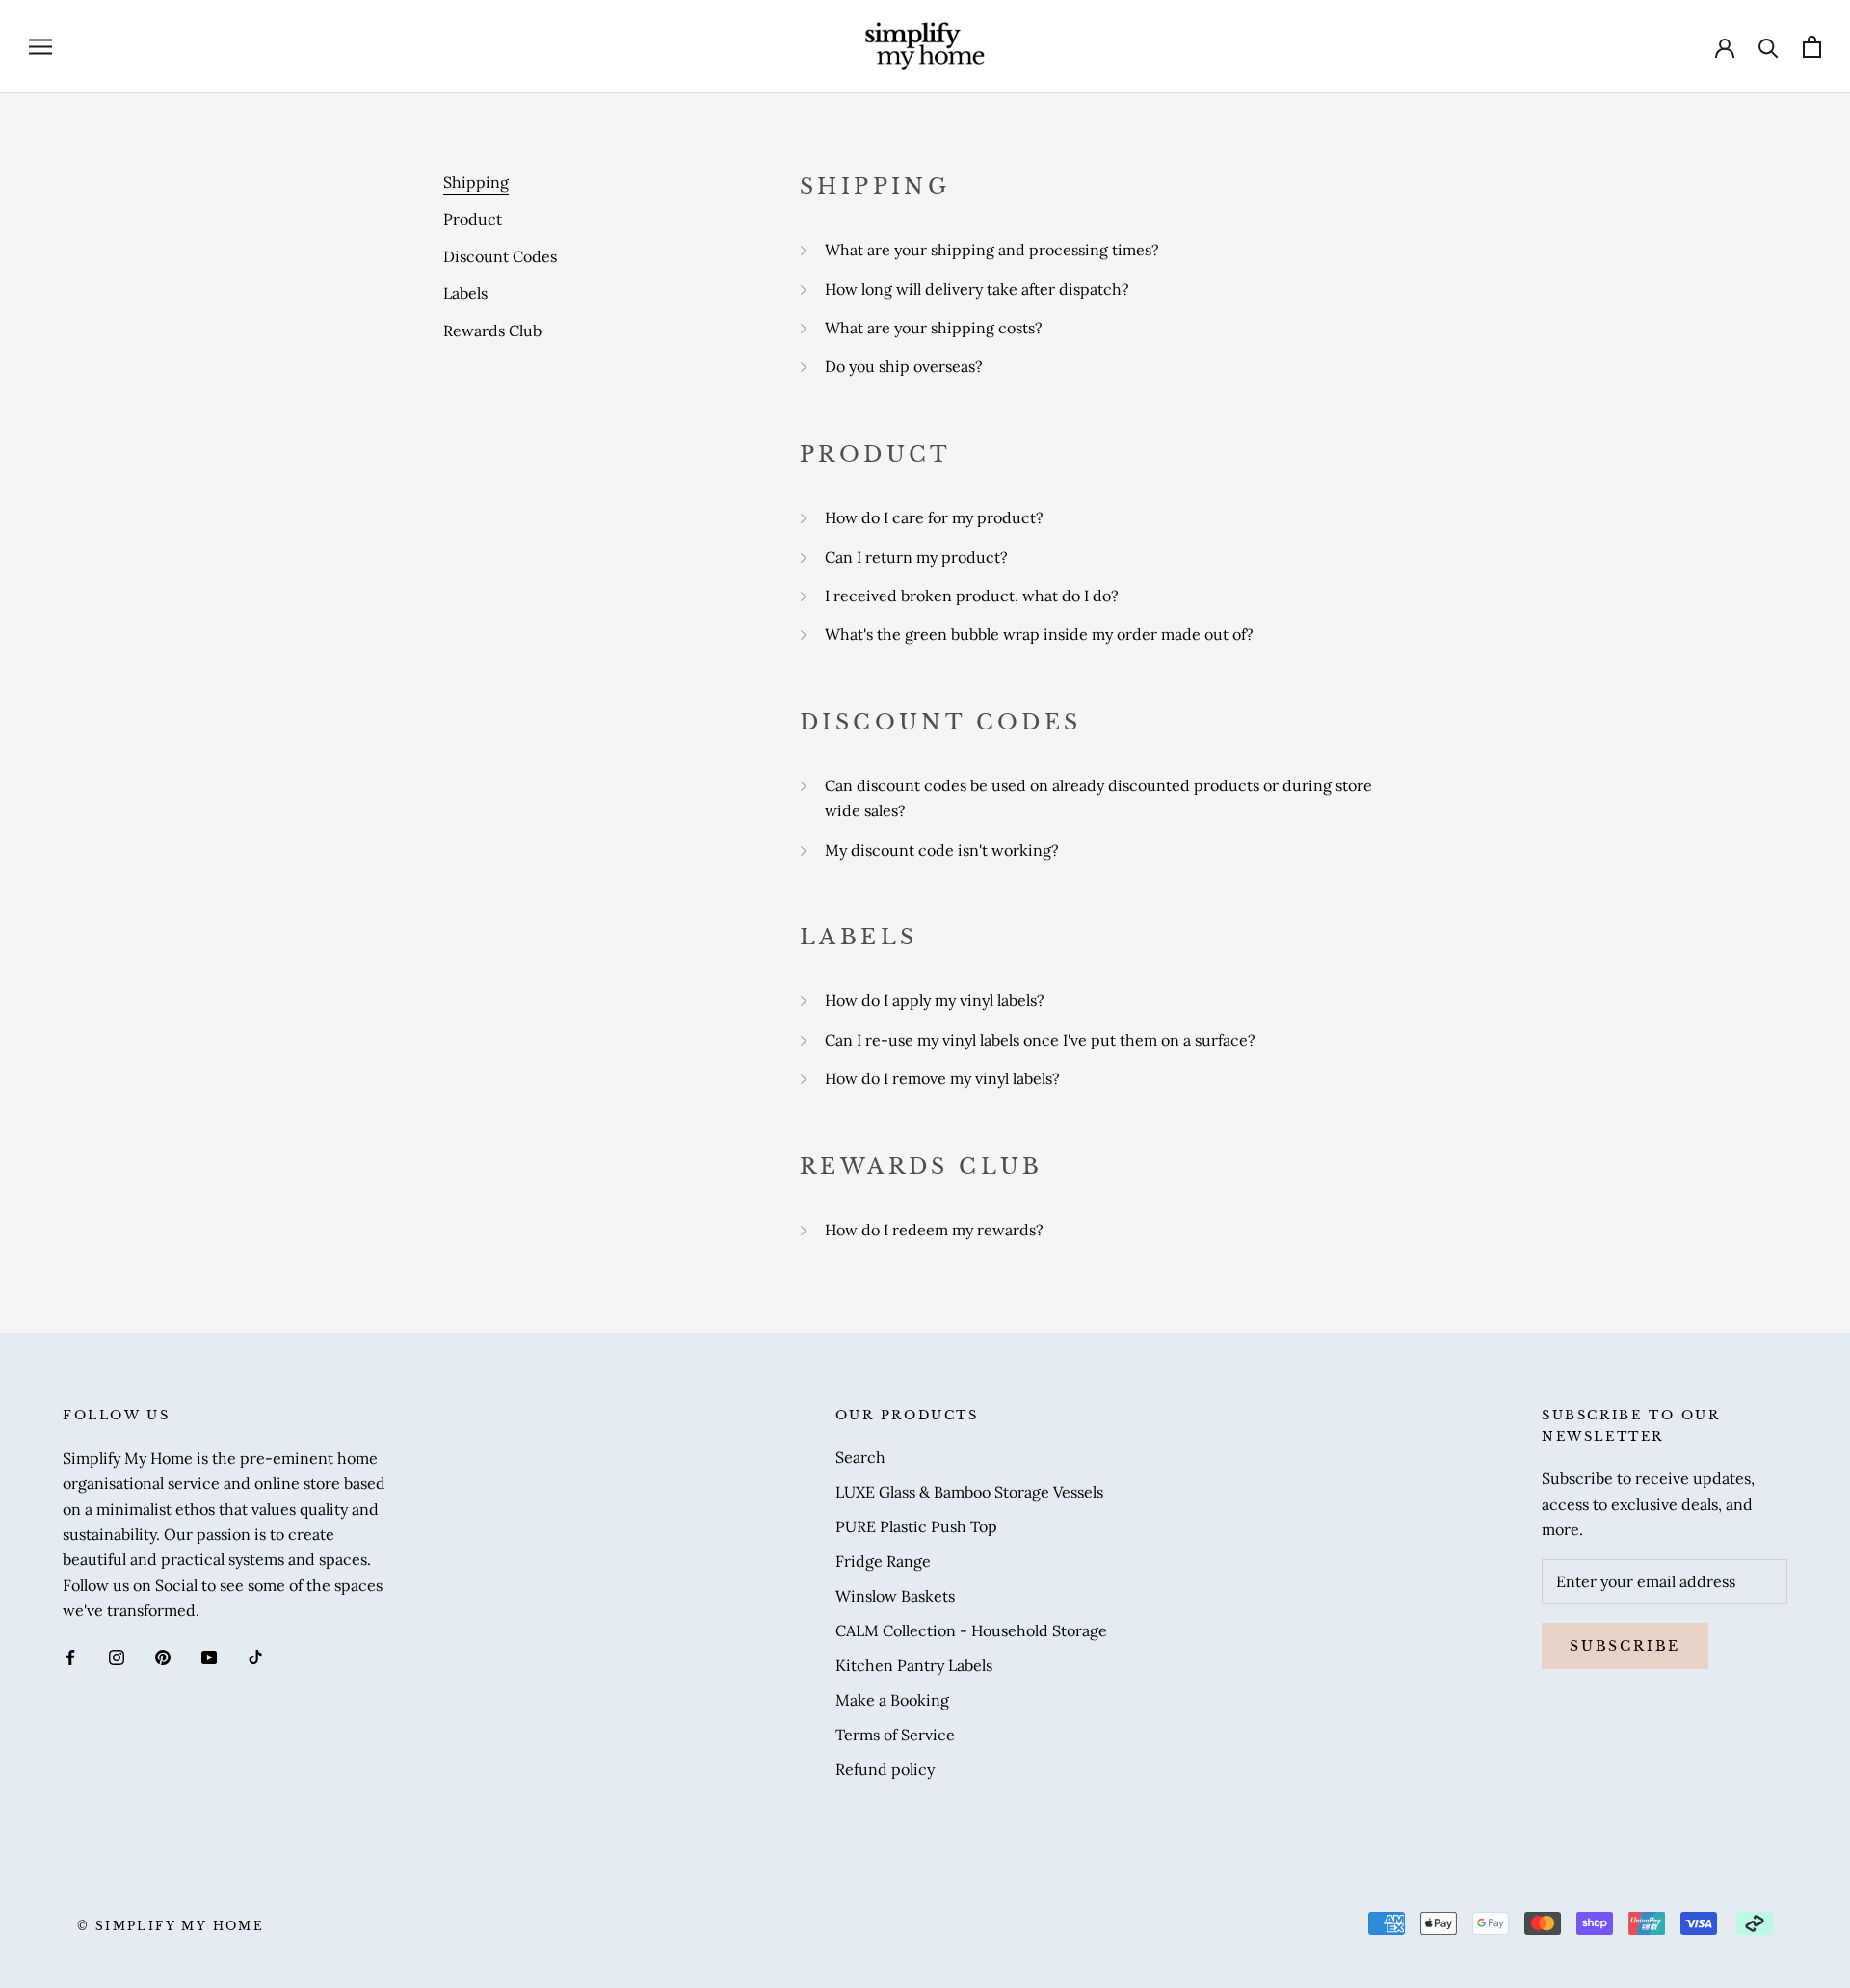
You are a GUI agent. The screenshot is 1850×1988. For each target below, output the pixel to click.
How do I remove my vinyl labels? (942, 1078)
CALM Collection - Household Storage (971, 1630)
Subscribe (1625, 1646)
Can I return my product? (916, 557)
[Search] (1769, 47)
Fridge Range (883, 1561)
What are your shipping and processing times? (992, 250)
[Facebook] (70, 1656)
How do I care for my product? (934, 517)
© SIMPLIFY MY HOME (171, 1926)
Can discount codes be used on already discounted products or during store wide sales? (1098, 798)
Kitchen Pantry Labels (914, 1665)
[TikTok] (255, 1656)
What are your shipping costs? (934, 328)
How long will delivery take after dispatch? (977, 289)
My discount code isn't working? (942, 850)
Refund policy (885, 1769)
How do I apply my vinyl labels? (935, 1000)
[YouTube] (209, 1656)
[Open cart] (1812, 47)
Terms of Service (895, 1735)
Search (860, 1457)
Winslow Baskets (895, 1596)
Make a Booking (892, 1700)
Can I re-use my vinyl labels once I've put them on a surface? (1040, 1040)
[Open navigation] (40, 47)
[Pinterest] (163, 1656)
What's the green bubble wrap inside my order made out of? (1039, 634)
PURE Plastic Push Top (916, 1526)
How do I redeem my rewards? (934, 1230)
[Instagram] (117, 1656)
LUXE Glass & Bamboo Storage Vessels (969, 1492)
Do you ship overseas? (904, 366)
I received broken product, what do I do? (972, 596)
